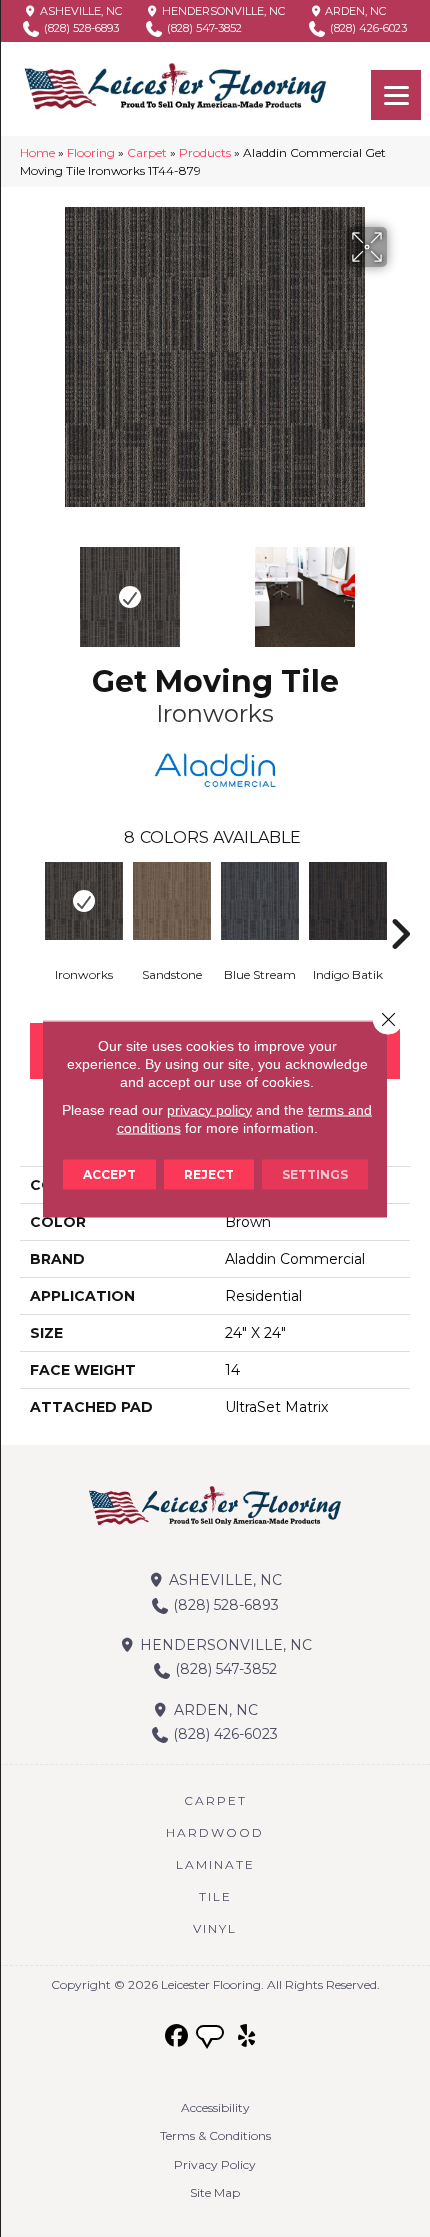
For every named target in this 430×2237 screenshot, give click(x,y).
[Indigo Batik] (348, 901)
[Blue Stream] (260, 901)
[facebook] (177, 2036)
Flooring (91, 152)
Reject (209, 1173)
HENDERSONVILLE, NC (222, 11)
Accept (109, 1173)
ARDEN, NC (354, 11)
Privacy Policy (215, 2164)
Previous (30, 587)
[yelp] (247, 2036)
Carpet (147, 152)
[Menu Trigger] (396, 95)
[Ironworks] (84, 901)
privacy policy (209, 1109)
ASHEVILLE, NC (79, 11)
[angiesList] (212, 2039)
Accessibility (215, 2107)
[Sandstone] (172, 901)
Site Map (215, 2192)
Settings (315, 1173)
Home (37, 152)
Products (205, 152)
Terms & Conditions (215, 2135)
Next (400, 587)
